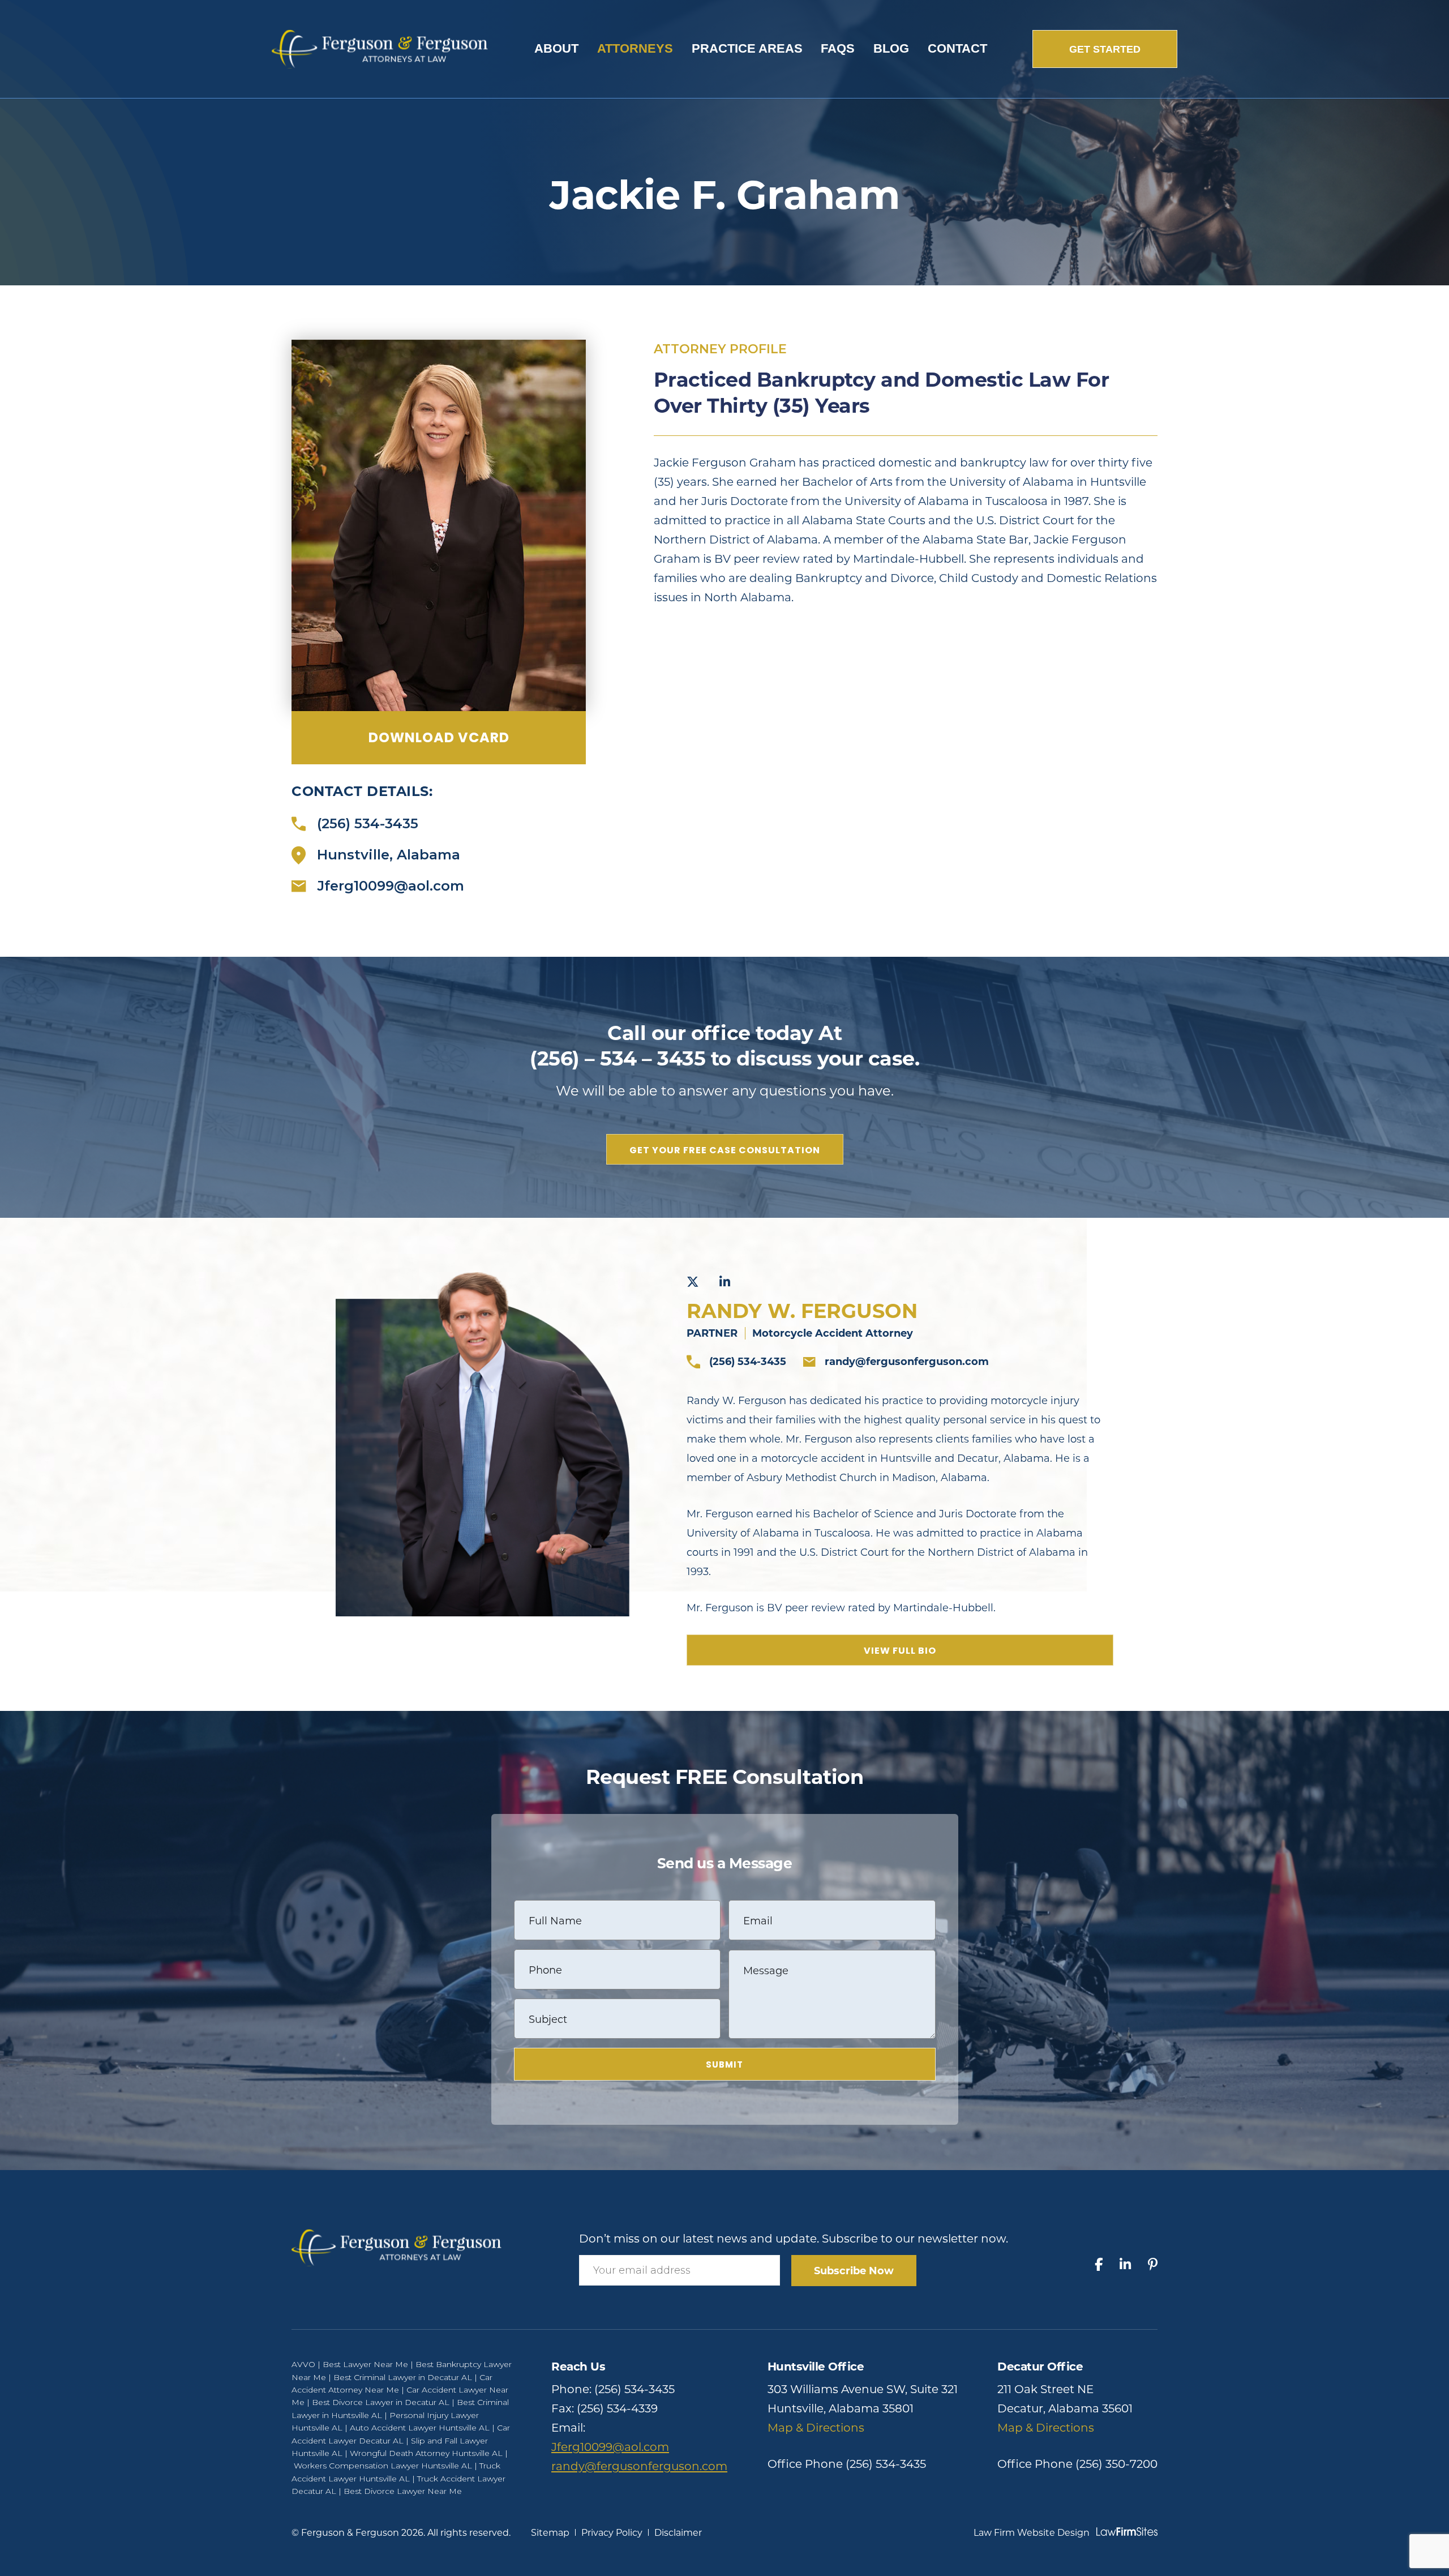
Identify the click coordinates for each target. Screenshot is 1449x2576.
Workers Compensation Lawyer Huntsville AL (383, 2466)
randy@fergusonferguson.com (907, 1362)
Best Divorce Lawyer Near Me (403, 2491)
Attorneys (635, 48)
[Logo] (380, 48)
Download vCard (439, 737)
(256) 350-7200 (1116, 2464)
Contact (957, 48)
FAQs (838, 48)
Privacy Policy (612, 2533)
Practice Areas (747, 48)
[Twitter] (693, 1282)
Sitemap (550, 2533)
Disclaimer (678, 2533)
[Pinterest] (1153, 2265)
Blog (891, 48)
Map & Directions (816, 2428)
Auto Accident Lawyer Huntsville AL (420, 2428)
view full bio (900, 1651)
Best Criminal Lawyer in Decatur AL (403, 2377)
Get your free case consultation (725, 1150)
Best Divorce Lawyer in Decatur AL (381, 2402)
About (556, 48)
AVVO (303, 2364)
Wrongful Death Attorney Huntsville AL (426, 2453)
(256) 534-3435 (368, 824)
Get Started (1105, 49)
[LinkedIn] (725, 1282)
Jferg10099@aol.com (391, 886)
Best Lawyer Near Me (365, 2364)
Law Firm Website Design (1032, 2533)
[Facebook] (1099, 2265)
